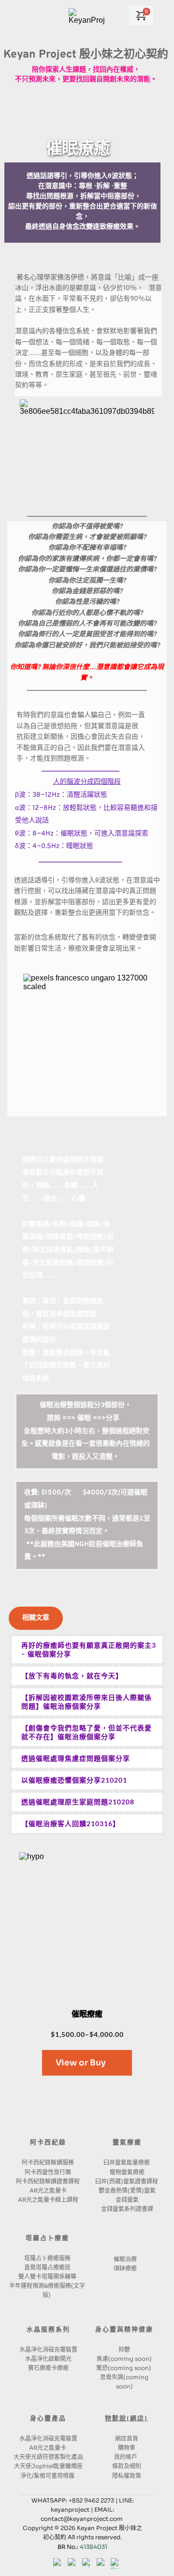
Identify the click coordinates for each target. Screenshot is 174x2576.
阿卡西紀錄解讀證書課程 (48, 2181)
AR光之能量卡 (48, 2190)
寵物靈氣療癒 (127, 2172)
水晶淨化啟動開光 (48, 2359)
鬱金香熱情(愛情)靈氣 (127, 2190)
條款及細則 (127, 2466)
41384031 (94, 2547)
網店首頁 (127, 2438)
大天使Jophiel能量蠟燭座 (48, 2466)
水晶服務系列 (48, 2330)
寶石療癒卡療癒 (48, 2368)
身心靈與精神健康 (124, 2330)
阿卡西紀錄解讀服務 (48, 2162)
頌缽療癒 (125, 2268)
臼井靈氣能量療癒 (127, 2162)
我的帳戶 (126, 2457)
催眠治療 (125, 2259)
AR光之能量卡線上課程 (48, 2200)
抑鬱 (124, 2349)
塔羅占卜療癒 (47, 2239)
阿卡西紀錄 (48, 2143)
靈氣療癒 (127, 2143)
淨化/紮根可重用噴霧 (48, 2476)
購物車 (127, 2448)
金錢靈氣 (127, 2200)
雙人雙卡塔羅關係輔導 (47, 2276)
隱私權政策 (127, 2476)
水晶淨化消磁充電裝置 (48, 2349)
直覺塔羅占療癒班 (47, 2267)
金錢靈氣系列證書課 (127, 2209)
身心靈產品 (48, 2419)
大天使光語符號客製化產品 (48, 2457)
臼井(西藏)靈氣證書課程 (127, 2181)
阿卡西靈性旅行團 (48, 2172)
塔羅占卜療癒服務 (47, 2258)
